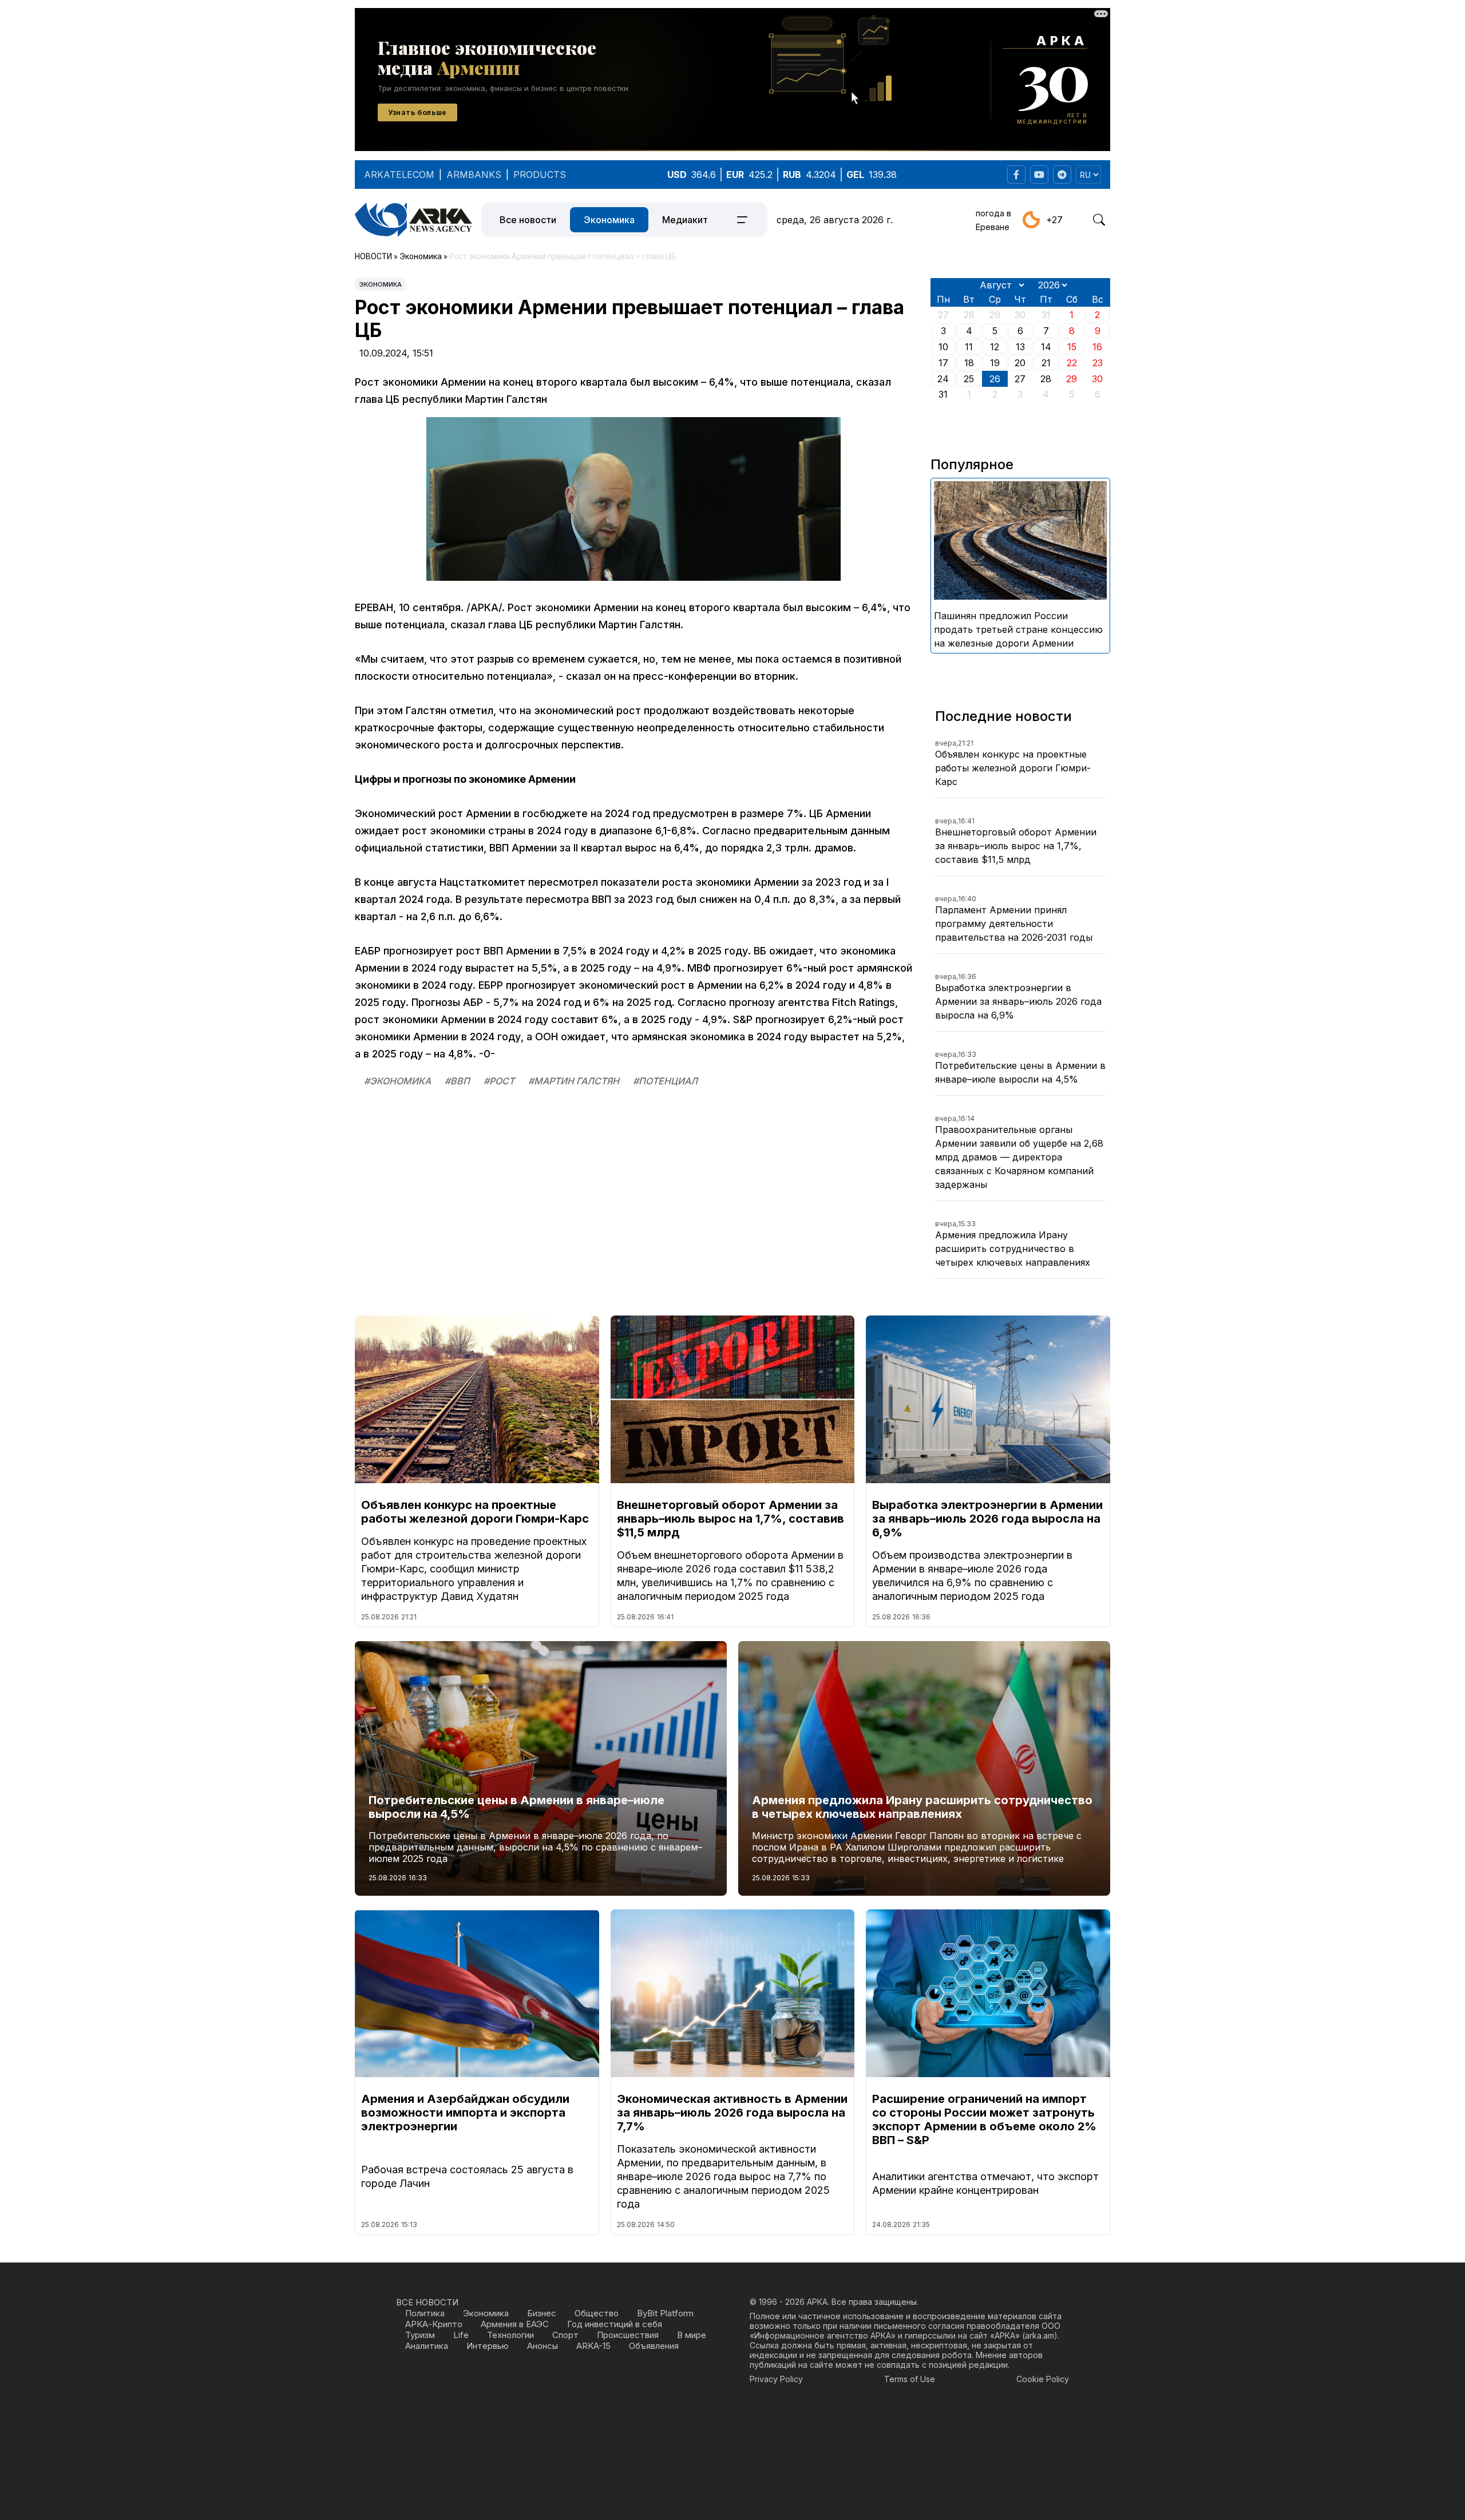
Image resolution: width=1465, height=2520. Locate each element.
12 (995, 347)
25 (969, 379)
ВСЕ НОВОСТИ (427, 2302)
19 (995, 363)
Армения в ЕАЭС (515, 2324)
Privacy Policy (776, 2379)
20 (1020, 363)
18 (969, 363)
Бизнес (542, 2313)
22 (1072, 363)
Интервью (488, 2346)
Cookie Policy (1043, 2379)
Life (461, 2335)
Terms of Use (910, 2379)
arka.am (1040, 2335)
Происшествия (628, 2335)
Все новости (528, 220)
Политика (425, 2313)
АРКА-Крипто (434, 2324)
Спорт (565, 2335)
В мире (692, 2335)
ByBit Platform (665, 2313)
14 (1046, 347)
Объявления (654, 2346)
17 (943, 363)
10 (943, 347)
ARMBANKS (474, 175)
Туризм (420, 2335)
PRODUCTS (540, 175)
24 (943, 379)
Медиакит (685, 220)
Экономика (609, 220)
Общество (597, 2313)
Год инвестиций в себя (615, 2324)
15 (1072, 347)
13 (1020, 347)
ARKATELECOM (399, 175)
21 (1046, 363)
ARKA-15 (593, 2346)
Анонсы (543, 2346)
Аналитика (427, 2346)
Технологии (510, 2335)
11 (969, 347)
